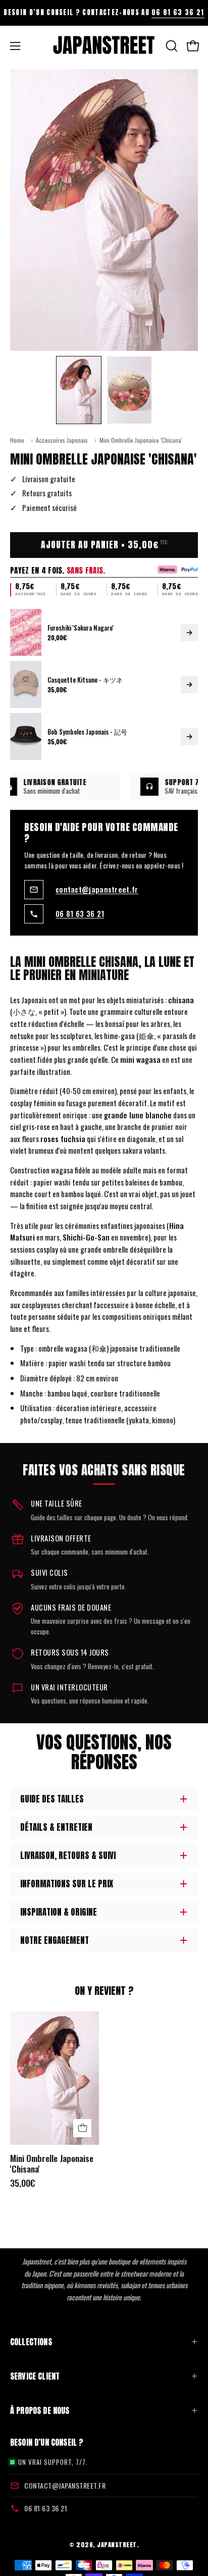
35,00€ (23, 2183)
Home (17, 440)
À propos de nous (40, 2410)
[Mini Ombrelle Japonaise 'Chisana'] (79, 390)
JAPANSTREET (117, 2544)
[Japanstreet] (104, 46)
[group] (104, 13)
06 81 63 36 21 (178, 12)
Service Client (35, 2376)
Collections (31, 2342)
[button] (171, 46)
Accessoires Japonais (62, 440)
